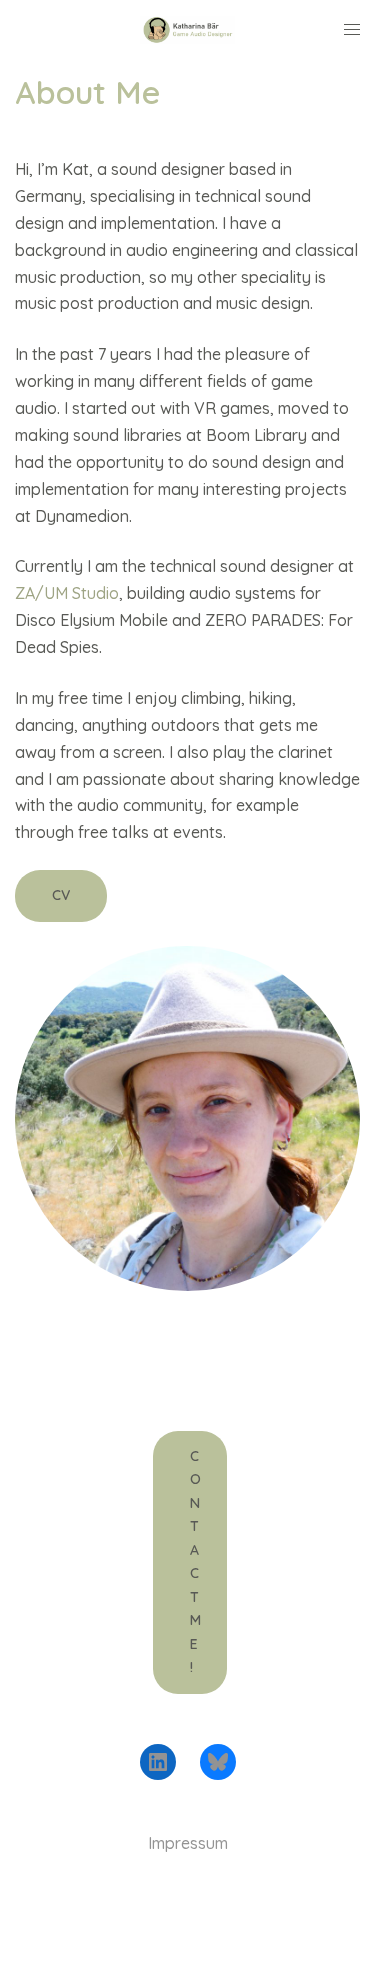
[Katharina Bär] (187, 28)
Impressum (188, 1843)
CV (61, 895)
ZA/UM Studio (67, 593)
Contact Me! (195, 1562)
